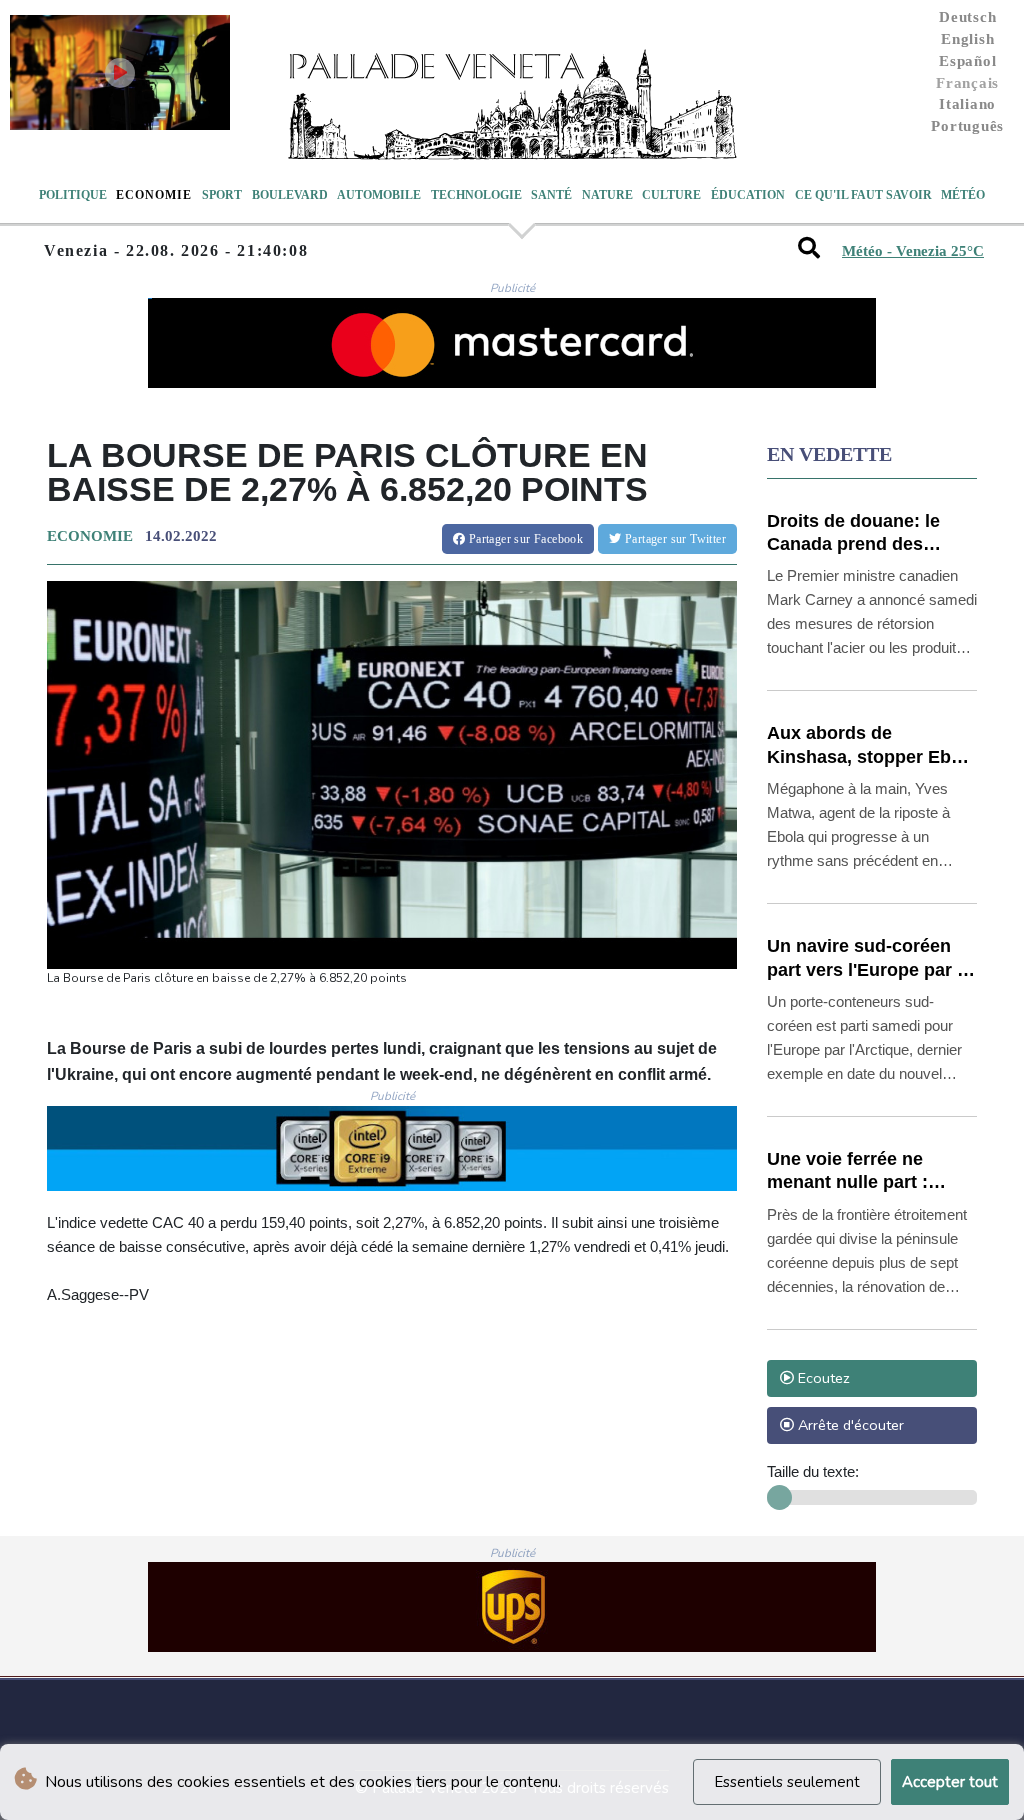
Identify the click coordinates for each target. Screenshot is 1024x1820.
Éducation (748, 195)
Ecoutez (822, 1378)
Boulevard (290, 195)
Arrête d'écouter (849, 1425)
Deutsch (967, 17)
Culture (671, 195)
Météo (963, 195)
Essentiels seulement (787, 1782)
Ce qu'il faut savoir (863, 195)
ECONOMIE (90, 536)
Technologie (476, 195)
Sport (222, 195)
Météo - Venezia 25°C (913, 251)
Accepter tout (950, 1782)
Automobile (379, 195)
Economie (154, 195)
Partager (524, 539)
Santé (551, 195)
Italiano (967, 104)
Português (967, 126)
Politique (73, 195)
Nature (607, 195)
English (967, 39)
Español (967, 61)
